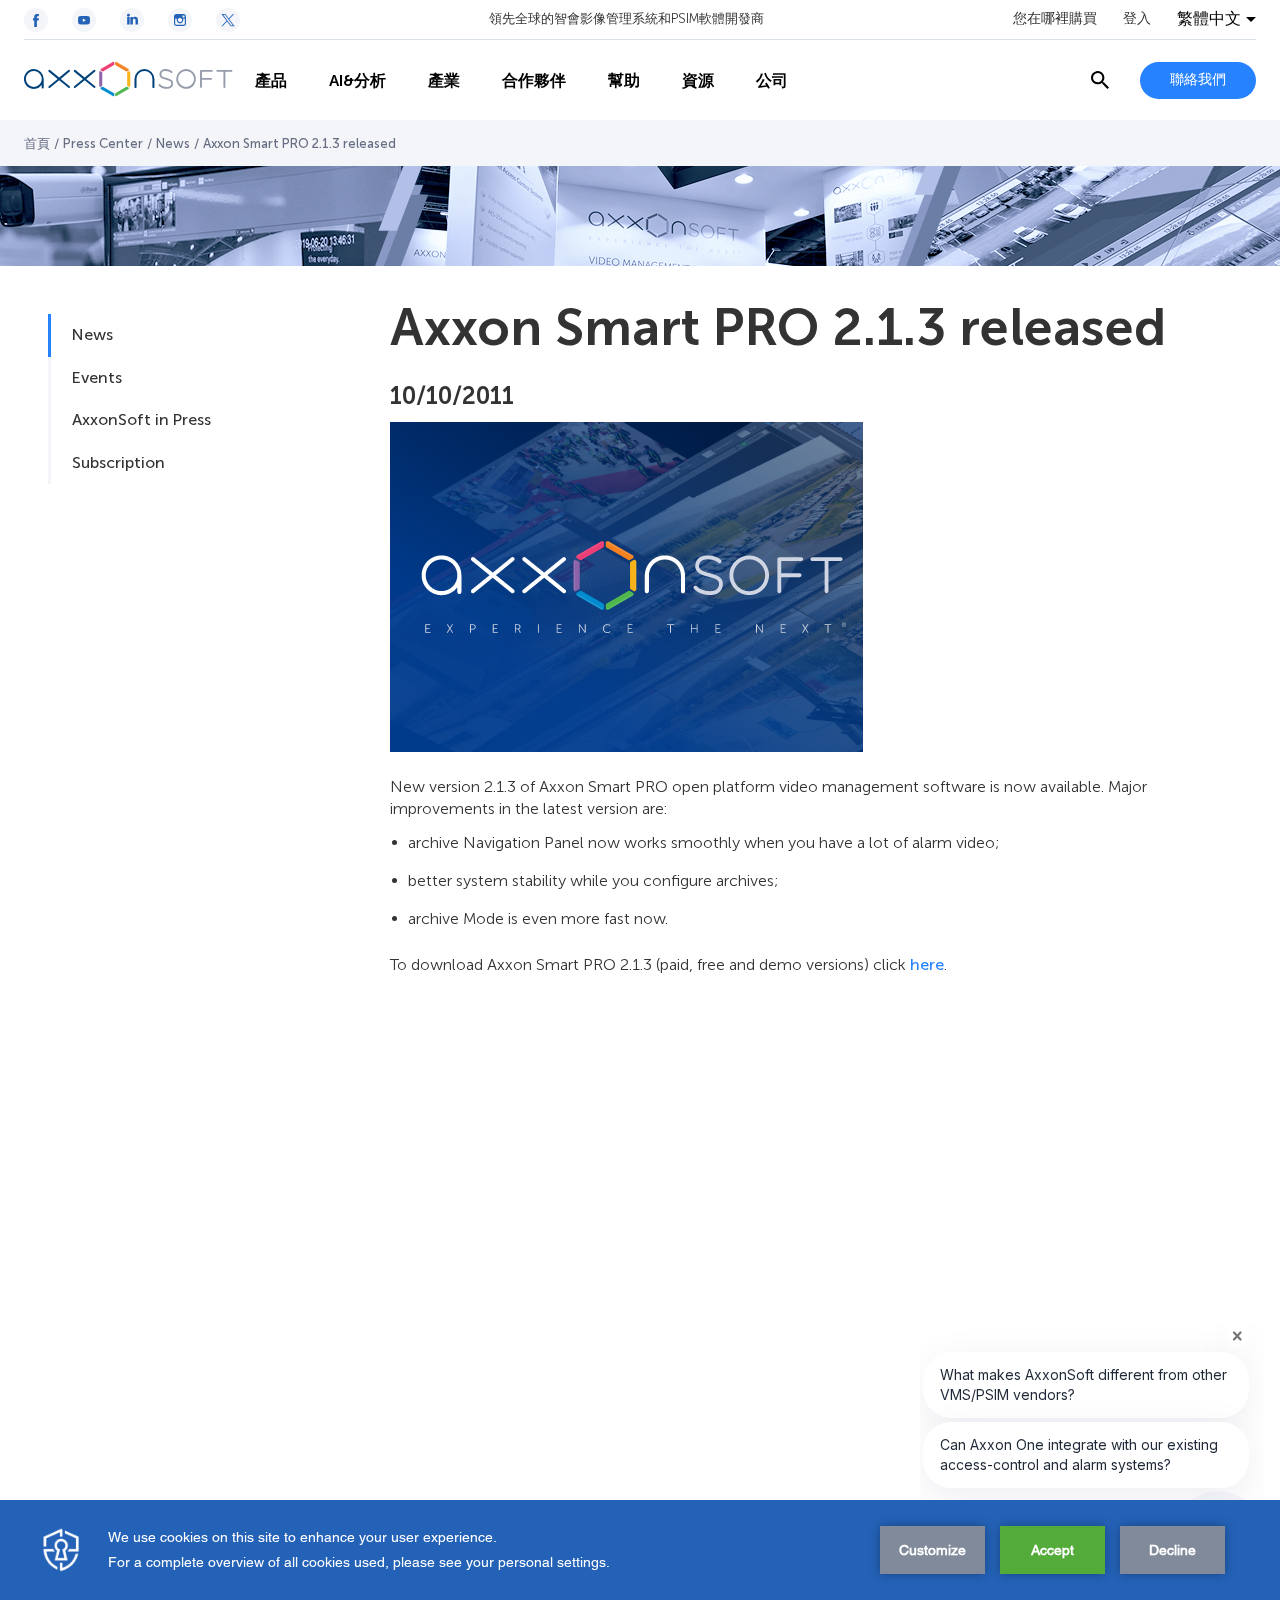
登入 (1137, 19)
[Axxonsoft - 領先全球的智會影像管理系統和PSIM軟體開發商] (129, 80)
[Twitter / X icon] (228, 20)
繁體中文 (1209, 19)
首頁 (37, 143)
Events (97, 377)
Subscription (118, 462)
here (927, 964)
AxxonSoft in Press (141, 419)
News (173, 143)
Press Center (103, 143)
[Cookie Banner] (640, 1550)
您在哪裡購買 (1055, 19)
